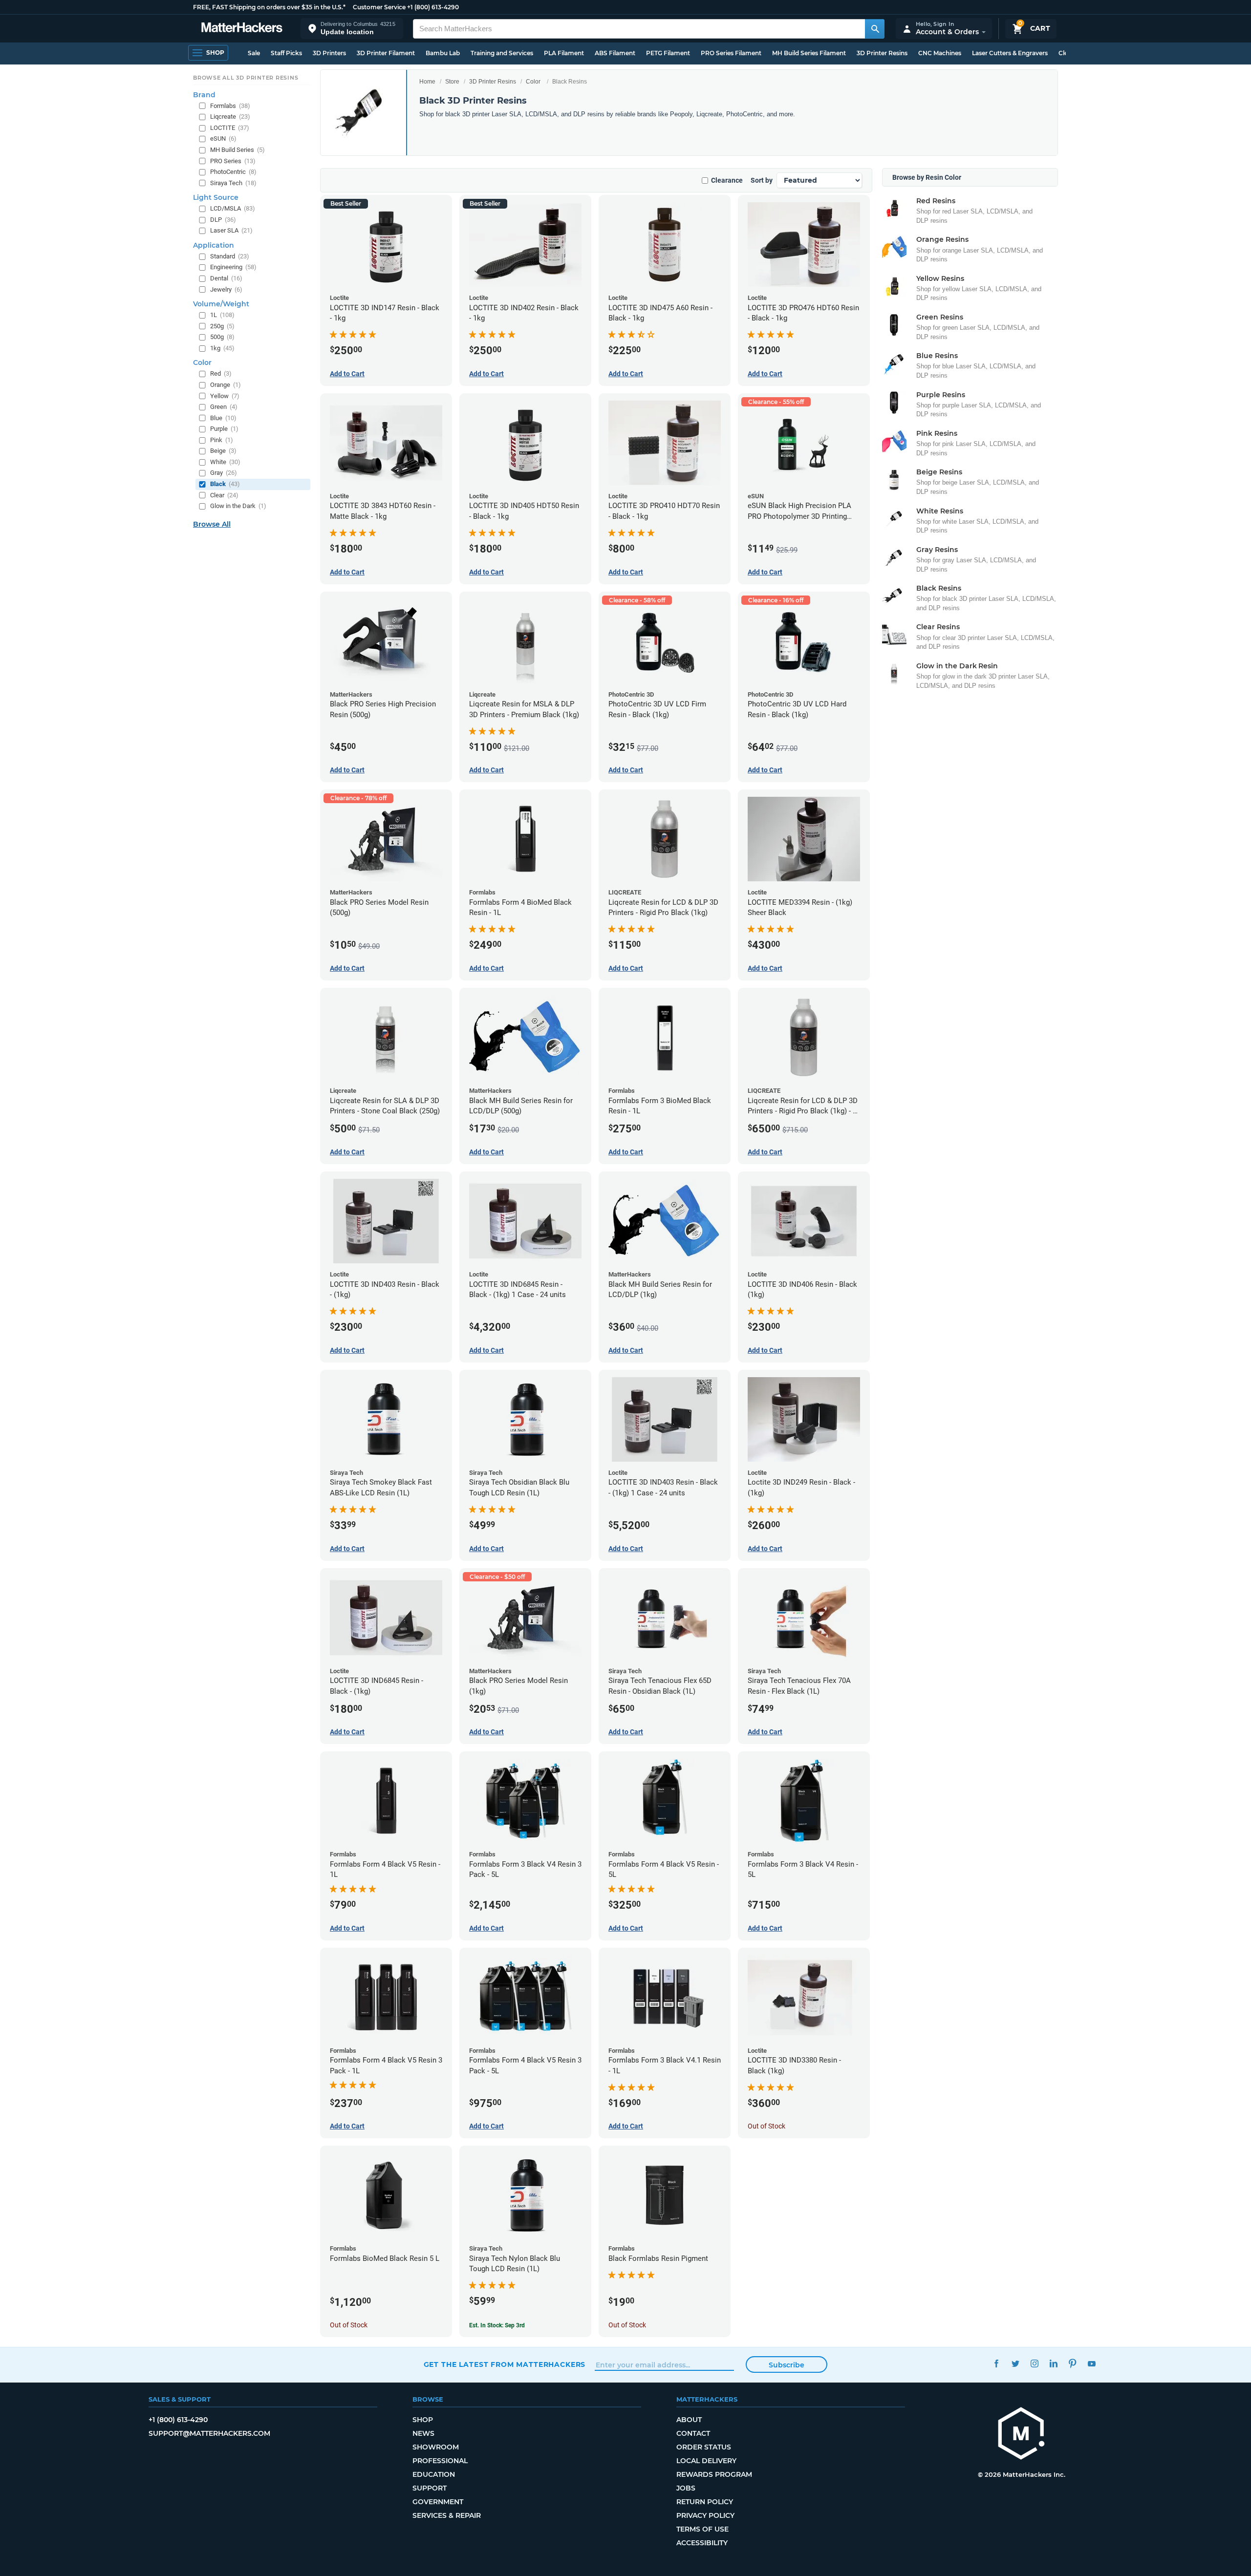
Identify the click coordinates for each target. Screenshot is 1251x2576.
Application (214, 245)
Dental (226, 278)
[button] (352, 29)
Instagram (1035, 2363)
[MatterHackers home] (242, 29)
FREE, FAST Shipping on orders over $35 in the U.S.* (269, 7)
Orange (226, 385)
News (423, 2433)
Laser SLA (231, 230)
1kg (222, 348)
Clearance (727, 180)
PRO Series (233, 161)
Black (225, 484)
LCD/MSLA (233, 208)
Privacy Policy (705, 2515)
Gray (224, 473)
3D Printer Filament (386, 53)
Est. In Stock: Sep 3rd (497, 2325)
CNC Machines (940, 53)
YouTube (1092, 2363)
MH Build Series (237, 150)
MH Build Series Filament (809, 53)
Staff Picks (286, 53)
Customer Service (379, 7)
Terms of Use (702, 2529)
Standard (230, 256)
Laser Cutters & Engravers (1010, 53)
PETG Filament (668, 53)
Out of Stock (766, 2126)
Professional (440, 2461)
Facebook (997, 2363)
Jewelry (226, 289)
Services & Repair (447, 2515)
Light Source (216, 197)
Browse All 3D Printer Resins (246, 78)
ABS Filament (615, 53)
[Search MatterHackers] (875, 29)
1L (222, 315)
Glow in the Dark (238, 506)
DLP (223, 220)
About (689, 2420)
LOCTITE (230, 128)
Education (434, 2474)
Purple (224, 429)
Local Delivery (706, 2461)
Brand (204, 95)
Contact (693, 2433)
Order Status (704, 2447)
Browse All (212, 524)
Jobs (686, 2488)
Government (438, 2502)
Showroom (436, 2447)
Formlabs (230, 106)
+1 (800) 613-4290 (433, 7)
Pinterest (1073, 2363)
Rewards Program (714, 2474)
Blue (223, 418)
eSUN (223, 138)
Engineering (233, 267)
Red (221, 373)
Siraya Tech (233, 183)
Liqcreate (230, 117)
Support (430, 2488)
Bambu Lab (443, 53)
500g (222, 337)
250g (222, 326)
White (225, 462)
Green (224, 407)
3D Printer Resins (882, 53)
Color (533, 82)
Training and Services (502, 53)
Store (452, 82)
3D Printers (329, 53)
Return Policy (705, 2502)
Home (427, 82)
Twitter (1016, 2363)
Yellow (225, 396)
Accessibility (702, 2543)
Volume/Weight (221, 304)
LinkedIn (1054, 2363)
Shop (423, 2420)
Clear (224, 495)
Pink (222, 440)
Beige (223, 451)
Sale (254, 53)
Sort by (762, 180)
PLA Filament (564, 53)
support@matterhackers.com (209, 2433)
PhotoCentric (233, 172)
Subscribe (787, 2365)
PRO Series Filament (731, 53)
